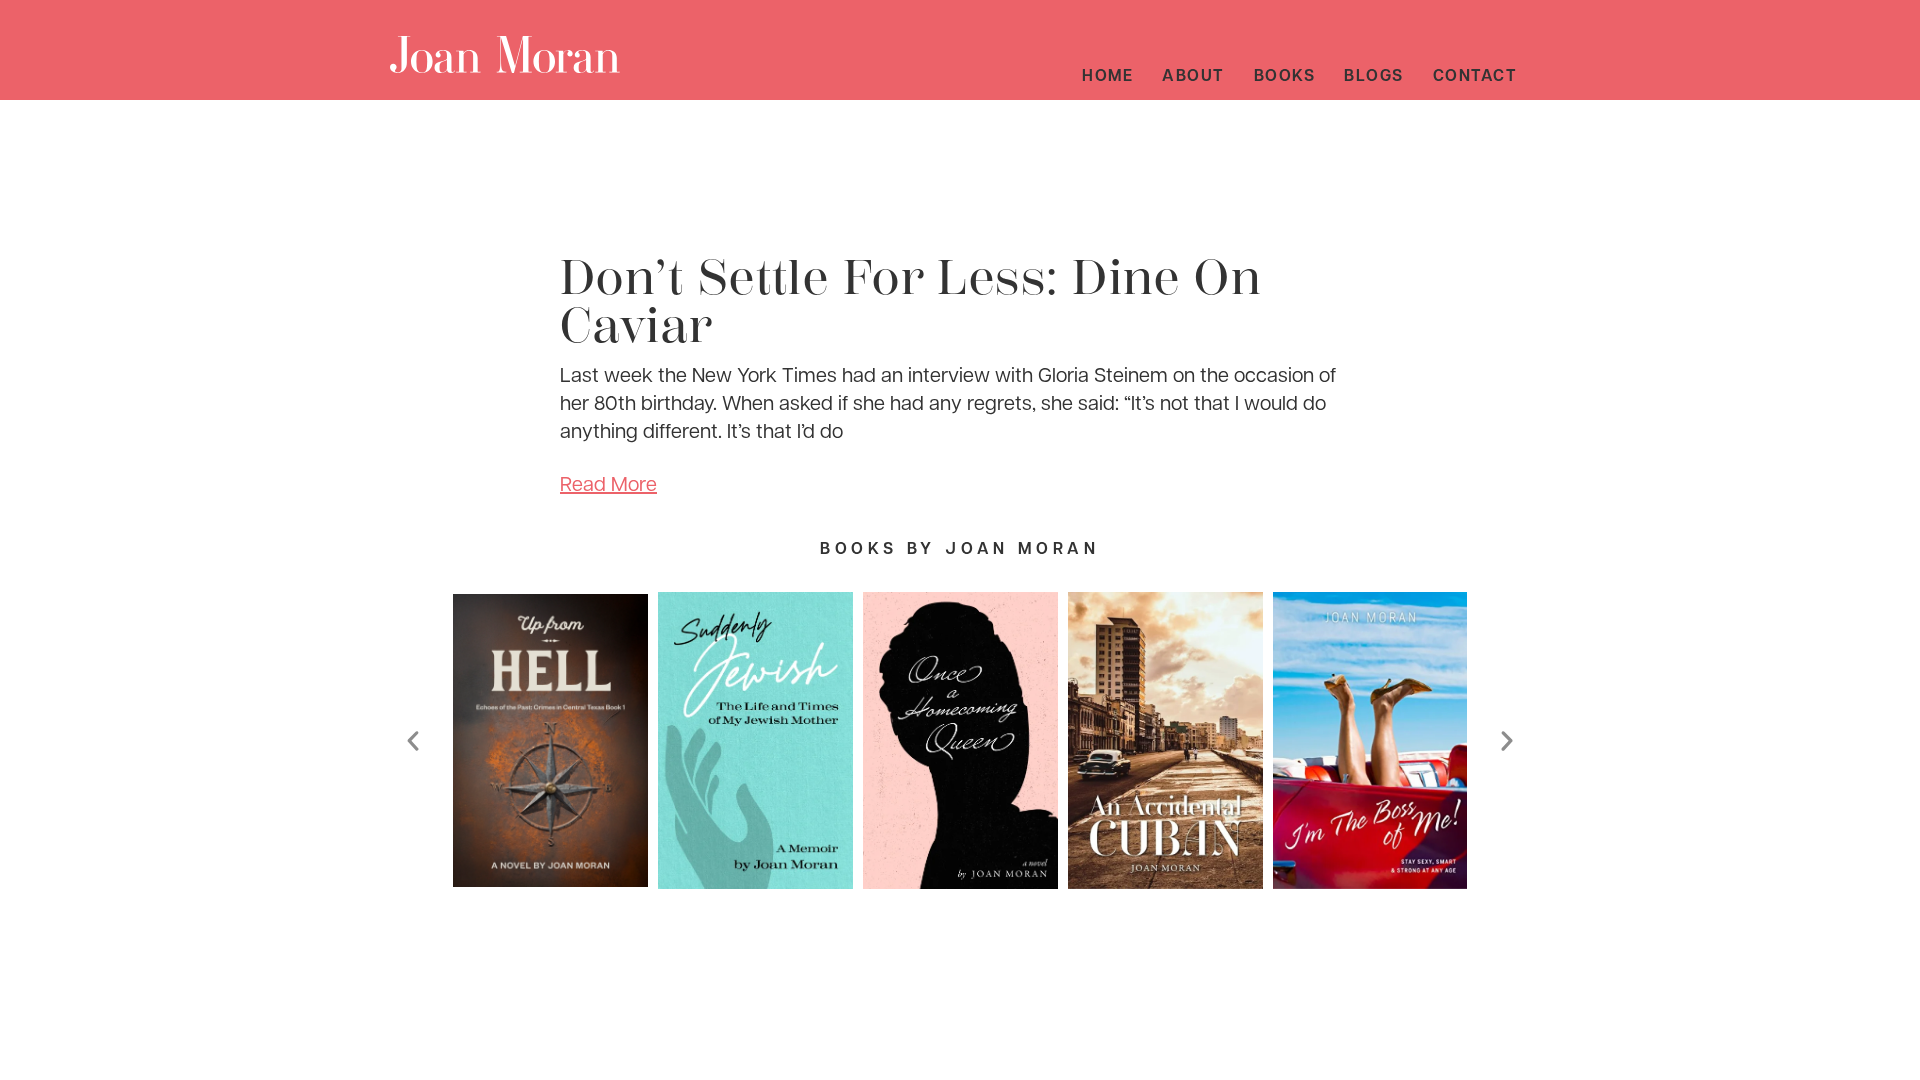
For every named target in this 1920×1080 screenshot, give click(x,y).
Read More (608, 483)
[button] (413, 741)
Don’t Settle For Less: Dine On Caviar (911, 302)
